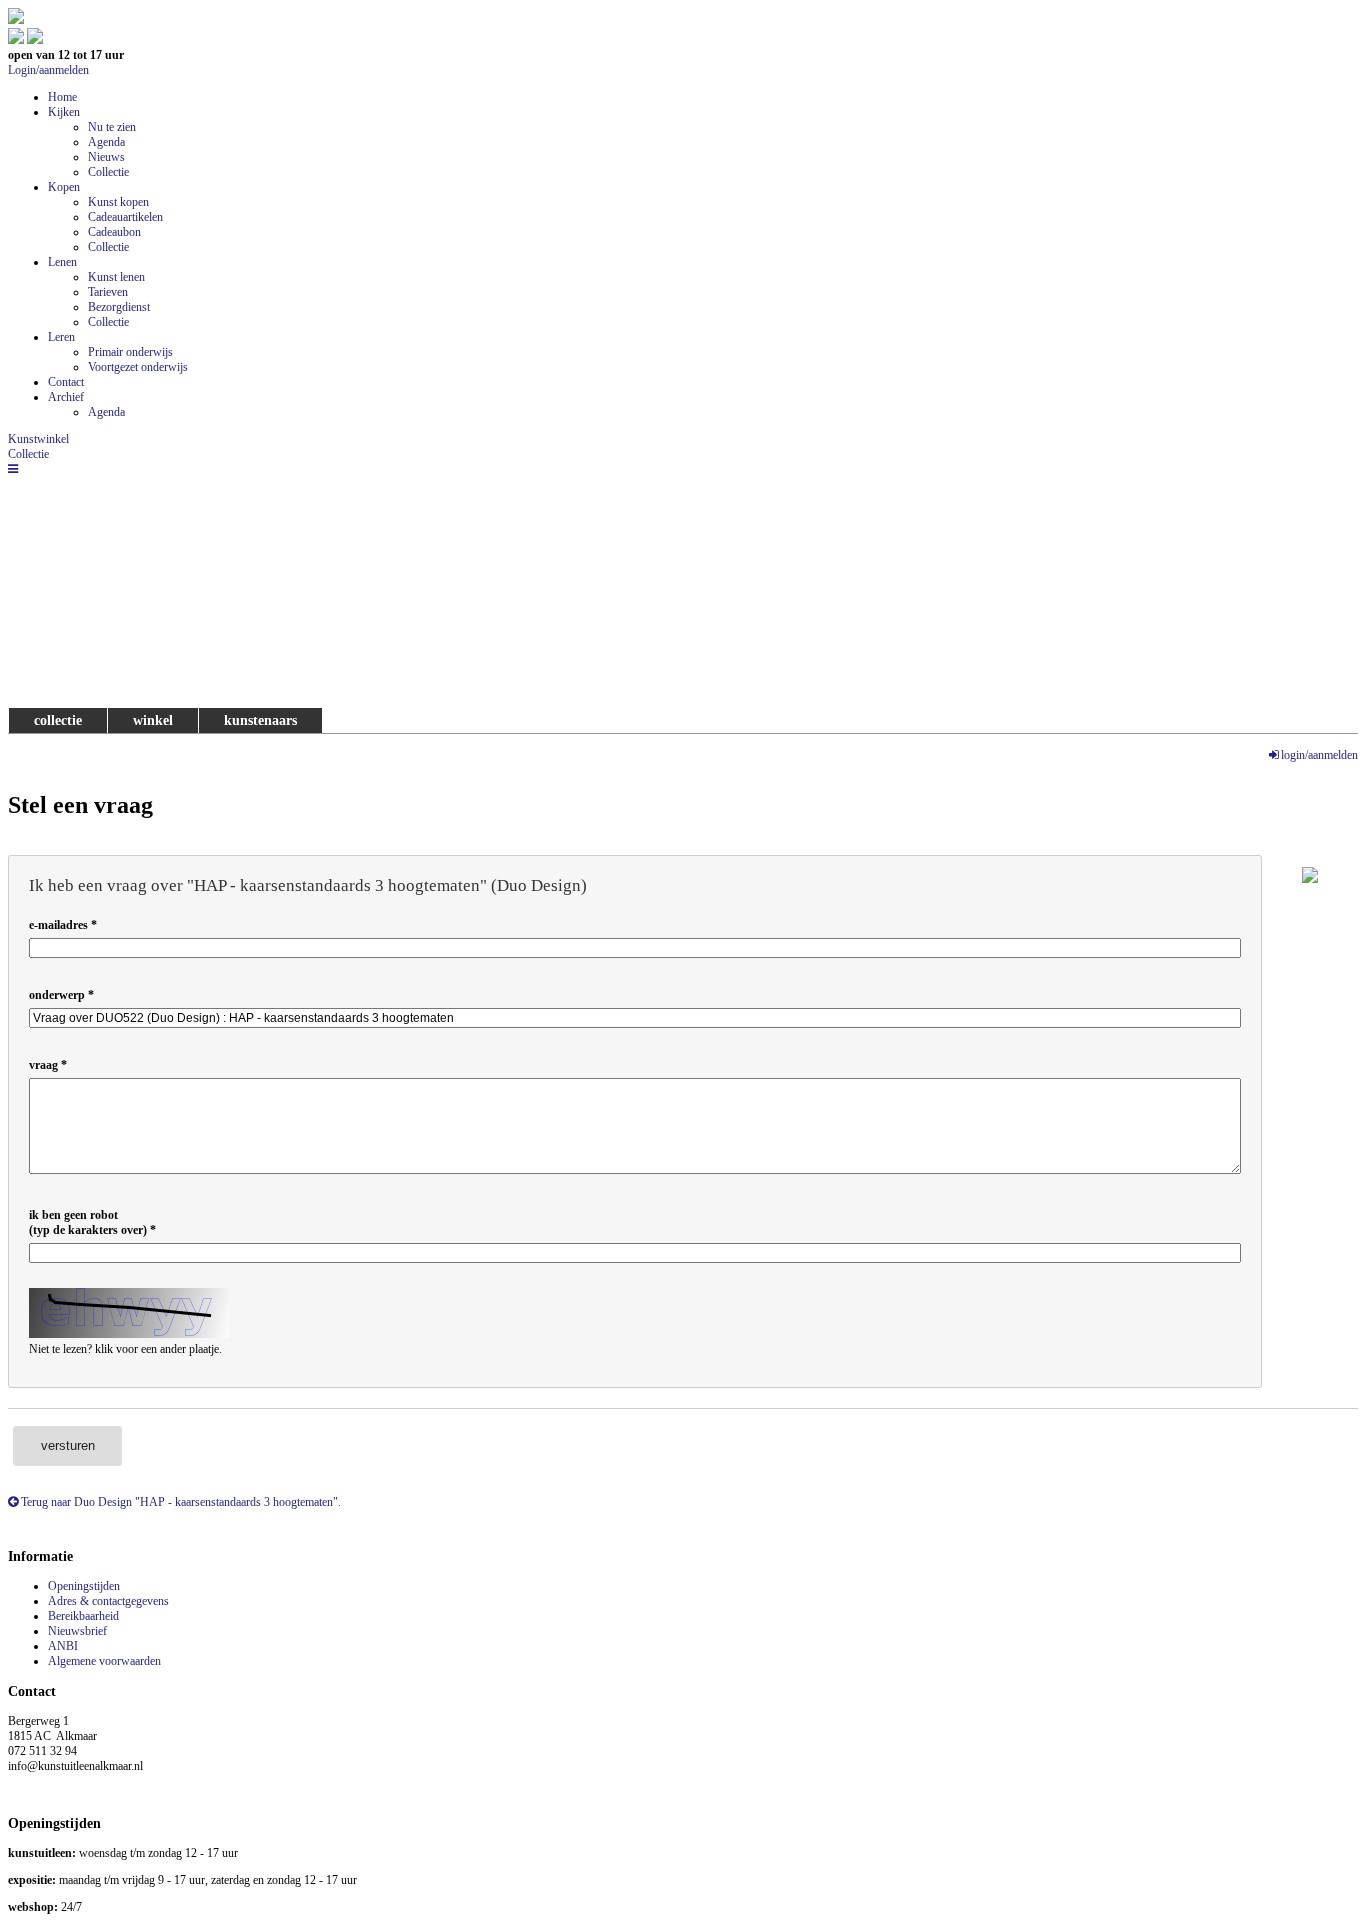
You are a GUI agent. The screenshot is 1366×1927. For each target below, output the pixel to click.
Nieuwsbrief (77, 1631)
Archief (66, 397)
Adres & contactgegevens (108, 1601)
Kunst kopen (118, 202)
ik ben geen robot (88, 1222)
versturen (68, 1445)
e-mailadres (58, 925)
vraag (43, 1065)
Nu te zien (112, 127)
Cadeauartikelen (125, 217)
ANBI (63, 1646)
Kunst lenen (116, 277)
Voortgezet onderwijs (138, 367)
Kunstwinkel (38, 439)
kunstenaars (260, 720)
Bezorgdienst (119, 307)
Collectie (108, 172)
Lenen (62, 262)
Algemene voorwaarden (104, 1661)
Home (62, 97)
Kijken (64, 112)
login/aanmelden (1319, 755)
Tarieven (108, 292)
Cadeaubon (114, 232)
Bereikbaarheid (83, 1616)
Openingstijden (84, 1586)
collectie (58, 720)
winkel (153, 720)
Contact (66, 382)
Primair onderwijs (130, 352)
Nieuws (106, 157)
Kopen (64, 187)
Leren (61, 337)
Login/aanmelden (48, 70)
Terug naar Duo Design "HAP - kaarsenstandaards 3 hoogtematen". (179, 1502)
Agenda (106, 142)
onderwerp (57, 995)
